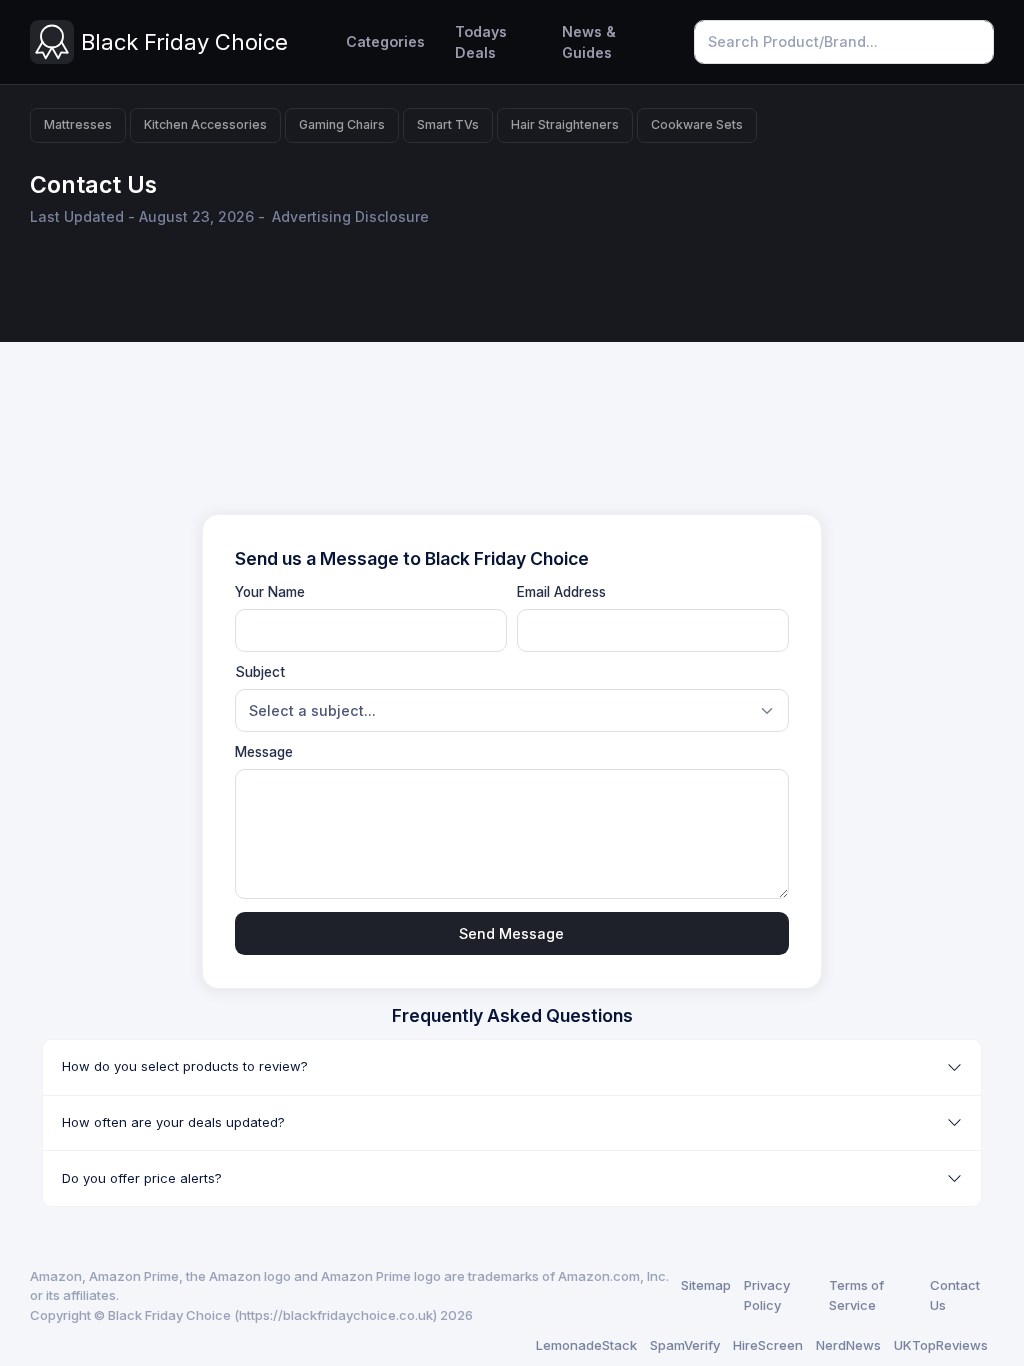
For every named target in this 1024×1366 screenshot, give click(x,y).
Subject (260, 672)
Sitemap (706, 1285)
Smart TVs (448, 124)
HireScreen (768, 1345)
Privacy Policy (767, 1295)
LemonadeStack (586, 1345)
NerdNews (848, 1345)
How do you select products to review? (185, 1066)
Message (264, 752)
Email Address (561, 592)
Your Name (270, 592)
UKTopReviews (941, 1345)
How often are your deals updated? (173, 1122)
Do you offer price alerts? (142, 1178)
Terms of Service (856, 1295)
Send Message (511, 933)
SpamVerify (685, 1345)
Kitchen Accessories (205, 124)
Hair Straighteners (565, 124)
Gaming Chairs (342, 124)
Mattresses (78, 124)
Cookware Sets (697, 124)
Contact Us (955, 1295)
